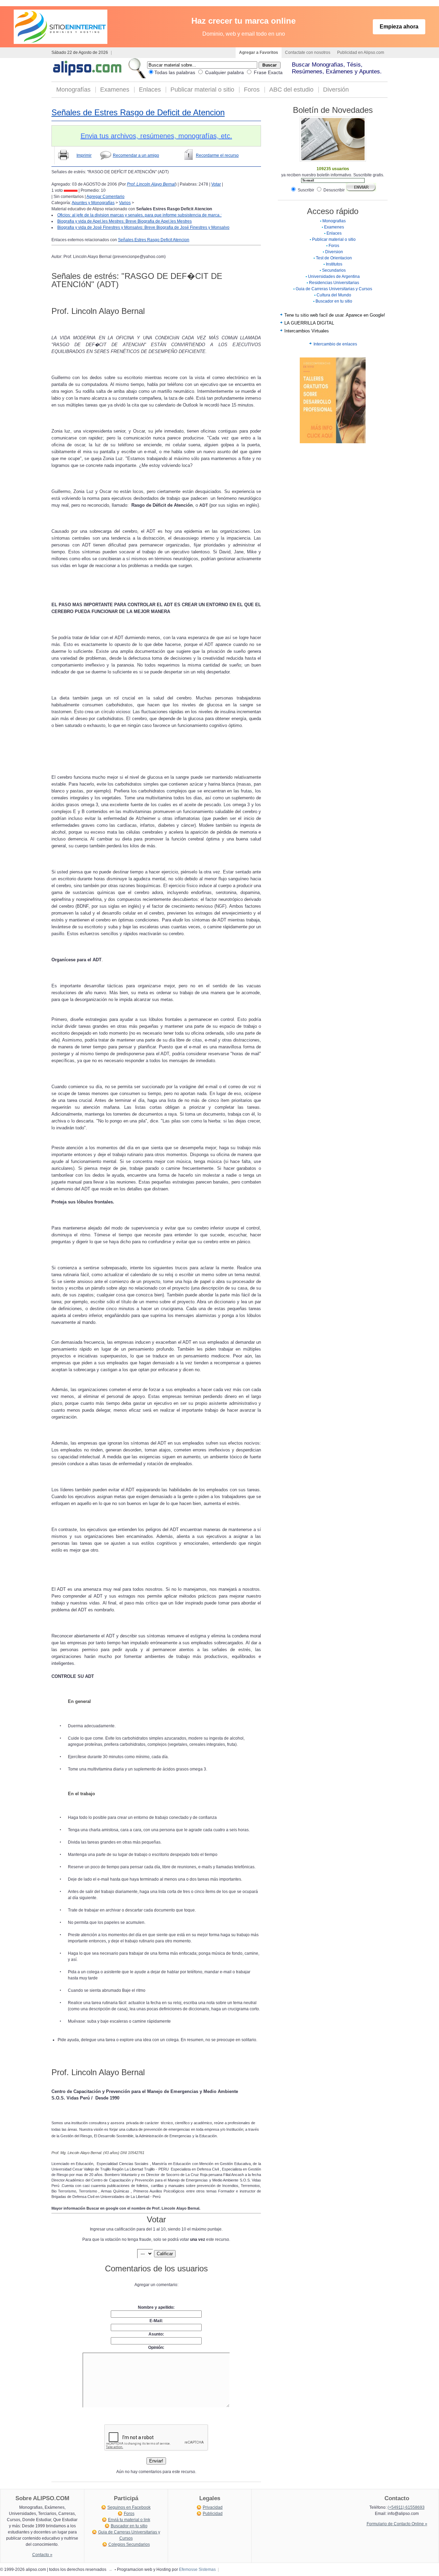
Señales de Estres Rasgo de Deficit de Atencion (138, 112)
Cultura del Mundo (334, 295)
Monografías (73, 90)
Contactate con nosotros (308, 52)
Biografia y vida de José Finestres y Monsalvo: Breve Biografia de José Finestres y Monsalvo (143, 227)
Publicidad (213, 2514)
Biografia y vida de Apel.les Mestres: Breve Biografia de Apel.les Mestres (124, 221)
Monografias (334, 221)
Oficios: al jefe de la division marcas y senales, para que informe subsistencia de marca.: (139, 215)
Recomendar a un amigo (136, 155)
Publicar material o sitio (202, 90)
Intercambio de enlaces (335, 344)
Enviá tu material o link (129, 2520)
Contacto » (42, 2555)
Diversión (336, 90)
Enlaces (150, 90)
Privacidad (213, 2507)
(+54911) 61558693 (406, 2507)
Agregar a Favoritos (259, 52)
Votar (216, 184)
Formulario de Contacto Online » (397, 2524)
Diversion (334, 252)
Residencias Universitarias (334, 283)
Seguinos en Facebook (129, 2507)
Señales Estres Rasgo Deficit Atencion (154, 240)
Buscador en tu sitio (334, 301)
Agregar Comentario (105, 197)
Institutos (334, 264)
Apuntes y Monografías (93, 203)
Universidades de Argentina (334, 277)
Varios (125, 203)
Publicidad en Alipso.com (361, 52)
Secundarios (334, 270)
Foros (252, 90)
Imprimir (84, 155)
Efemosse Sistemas (197, 2569)
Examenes (115, 90)
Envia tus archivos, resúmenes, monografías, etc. (156, 136)
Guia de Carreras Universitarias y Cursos (334, 289)
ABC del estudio (291, 90)
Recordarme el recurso (217, 155)
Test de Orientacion (334, 258)
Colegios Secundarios (129, 2544)
